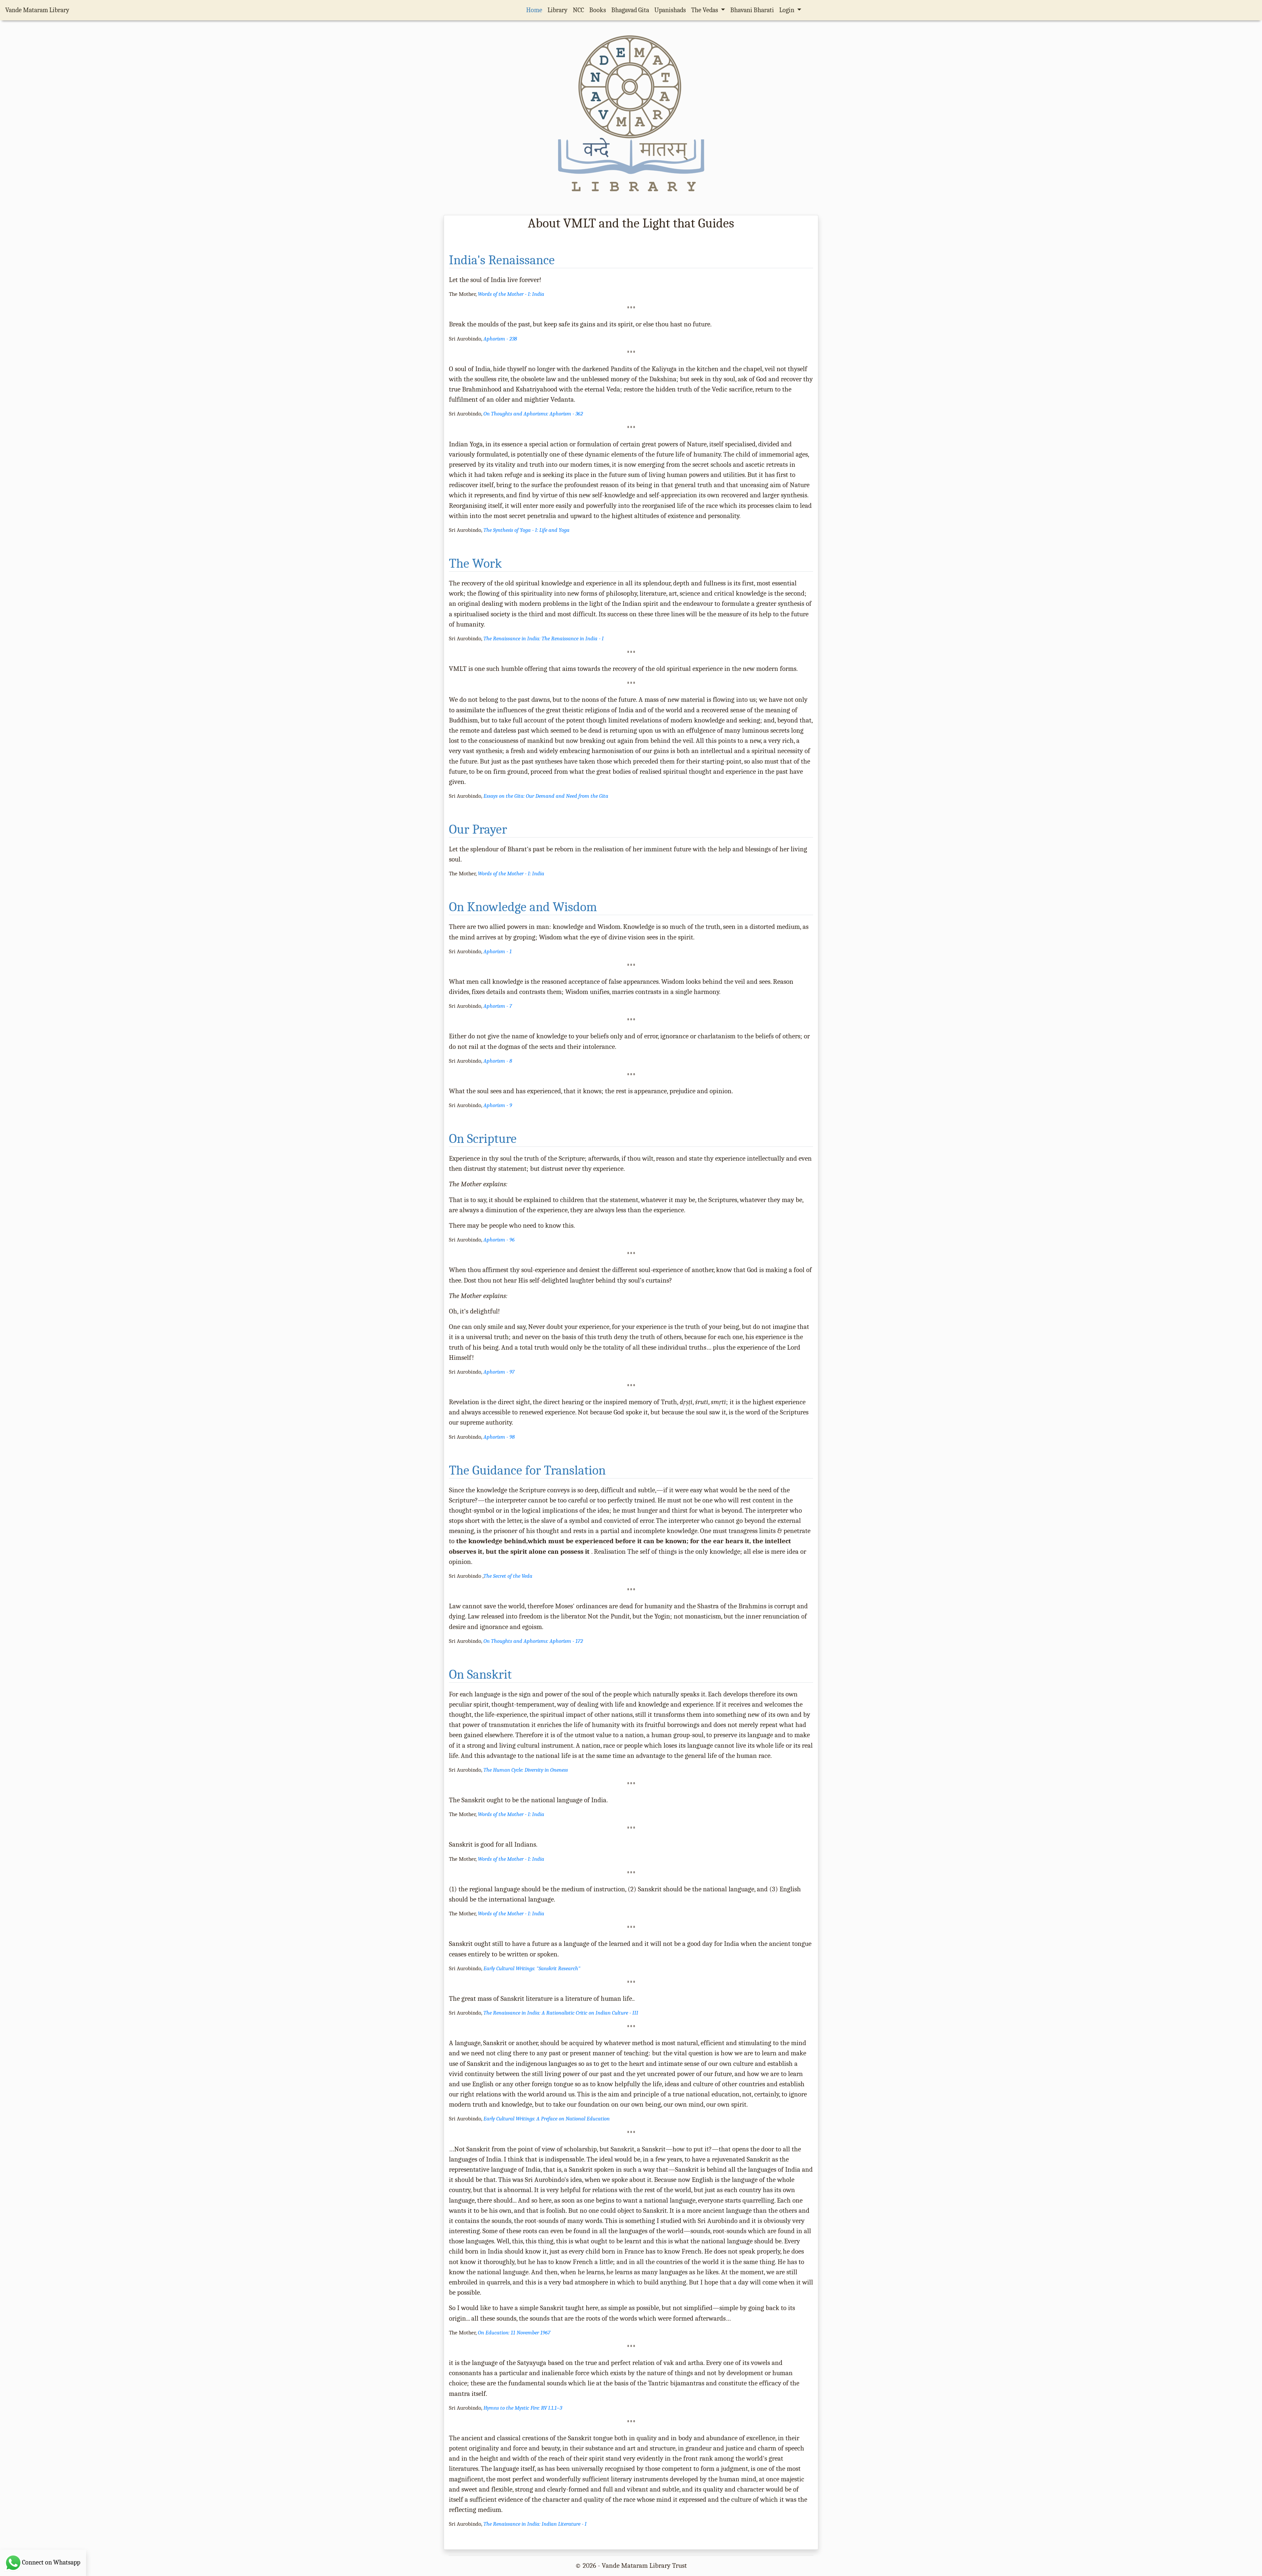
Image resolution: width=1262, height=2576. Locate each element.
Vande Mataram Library (37, 10)
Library (558, 10)
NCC (578, 10)
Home (536, 10)
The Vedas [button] (705, 10)
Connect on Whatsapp (51, 2562)
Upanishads (670, 10)
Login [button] (787, 10)
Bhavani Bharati (752, 10)
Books (598, 10)
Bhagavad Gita (630, 10)
